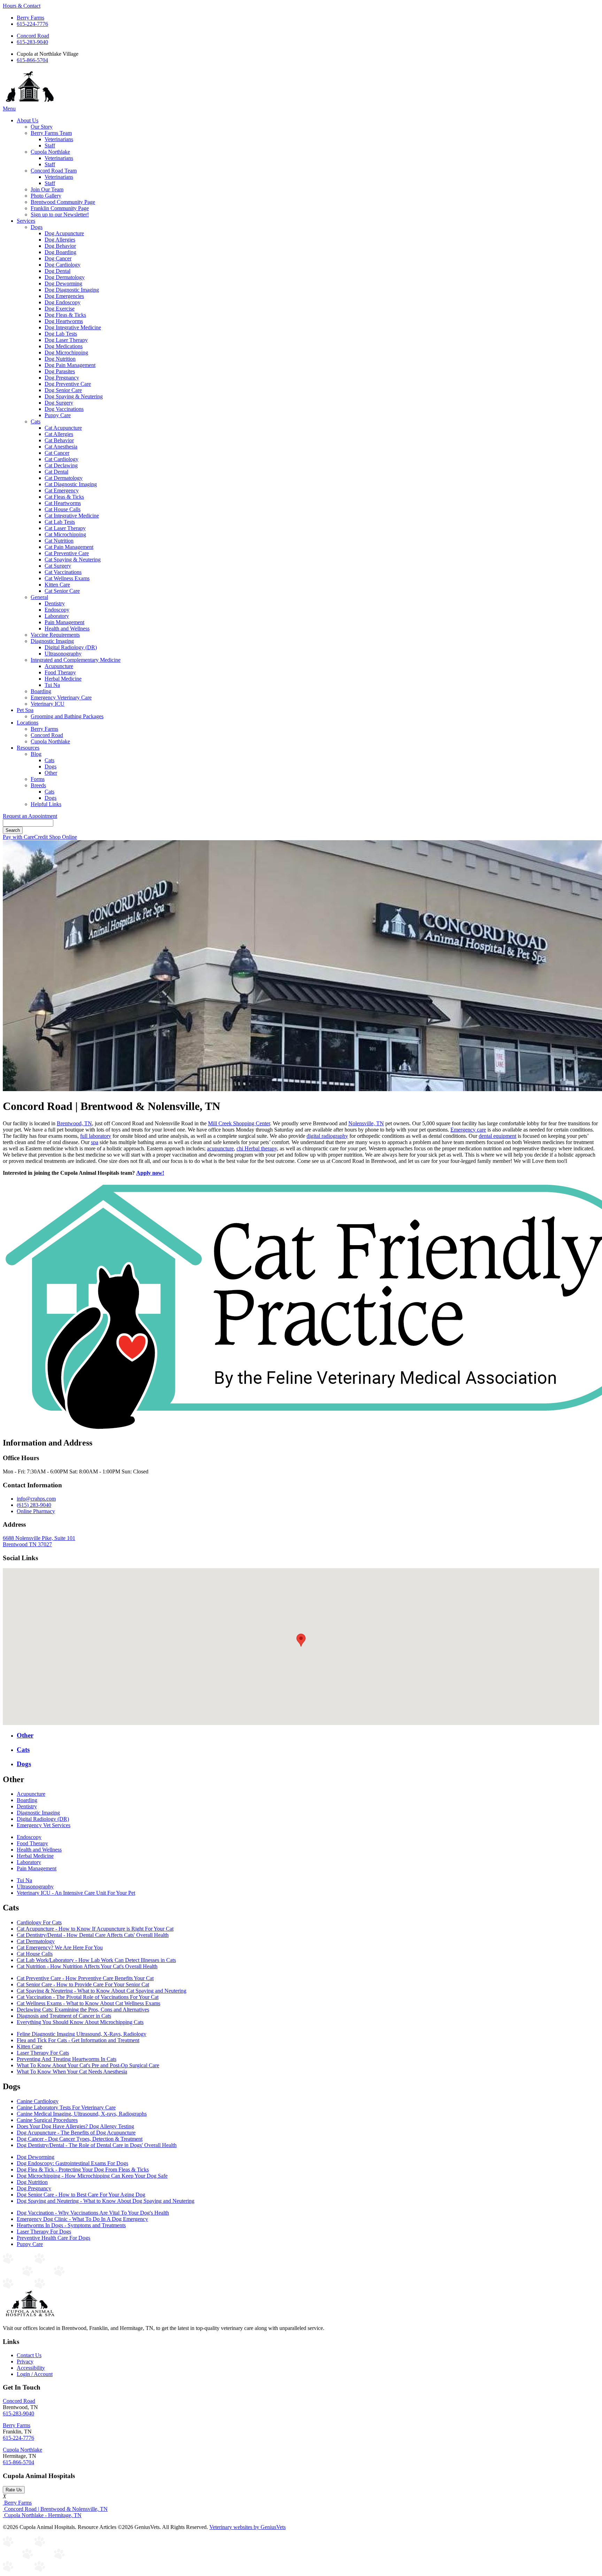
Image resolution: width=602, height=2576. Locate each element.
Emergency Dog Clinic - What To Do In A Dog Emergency (82, 2219)
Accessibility (31, 2368)
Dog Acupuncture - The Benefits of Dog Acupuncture (76, 2133)
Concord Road (33, 36)
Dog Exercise (60, 309)
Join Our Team (47, 189)
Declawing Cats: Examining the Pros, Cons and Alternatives (83, 2010)
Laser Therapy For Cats (43, 2053)
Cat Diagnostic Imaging (71, 484)
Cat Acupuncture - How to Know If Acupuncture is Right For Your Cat (95, 1929)
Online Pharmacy (36, 1511)
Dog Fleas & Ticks (65, 315)
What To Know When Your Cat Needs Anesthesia (72, 2072)
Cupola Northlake (50, 152)
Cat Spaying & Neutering (73, 559)
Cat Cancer (57, 453)
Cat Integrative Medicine (72, 516)
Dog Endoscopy (63, 302)
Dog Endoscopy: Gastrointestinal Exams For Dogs (72, 2163)
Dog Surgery (59, 403)
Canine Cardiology (38, 2101)
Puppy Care (58, 415)
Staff (50, 145)
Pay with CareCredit (26, 837)
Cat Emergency (62, 490)
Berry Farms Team (51, 133)
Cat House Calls (63, 509)
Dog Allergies (60, 240)
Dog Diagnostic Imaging (72, 290)
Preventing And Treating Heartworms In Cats (67, 2059)
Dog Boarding (60, 252)
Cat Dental (56, 472)
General (39, 597)
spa (95, 1142)
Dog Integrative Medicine (73, 327)
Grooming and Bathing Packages (67, 716)
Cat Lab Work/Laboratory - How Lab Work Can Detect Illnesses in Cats (96, 1960)
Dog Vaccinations (64, 409)
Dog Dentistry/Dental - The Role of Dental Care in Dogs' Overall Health (97, 2145)
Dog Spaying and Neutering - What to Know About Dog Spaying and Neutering (106, 2201)
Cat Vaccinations (63, 572)
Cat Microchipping (65, 534)
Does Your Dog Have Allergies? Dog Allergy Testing (75, 2126)
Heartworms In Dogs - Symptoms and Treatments (71, 2225)
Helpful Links (46, 804)
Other (51, 773)
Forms (38, 779)
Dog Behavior (60, 246)
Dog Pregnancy (62, 378)
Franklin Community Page (60, 208)
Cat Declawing (61, 465)
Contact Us (29, 2355)
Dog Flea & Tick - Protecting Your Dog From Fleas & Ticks (83, 2169)
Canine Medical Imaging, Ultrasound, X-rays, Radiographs (82, 2114)
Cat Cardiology (61, 459)
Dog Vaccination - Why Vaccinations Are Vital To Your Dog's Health (93, 2213)
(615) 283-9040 (34, 1505)
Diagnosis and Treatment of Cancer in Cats (64, 2016)
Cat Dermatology (64, 478)
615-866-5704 (32, 60)
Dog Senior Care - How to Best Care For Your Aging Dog (81, 2195)
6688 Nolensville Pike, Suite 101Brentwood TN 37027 (39, 1541)
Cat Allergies (59, 434)
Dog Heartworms (64, 321)
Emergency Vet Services (44, 1825)
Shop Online (63, 837)
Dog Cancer (58, 258)
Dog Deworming (63, 283)
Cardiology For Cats (39, 1922)
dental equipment (497, 1136)
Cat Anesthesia (61, 447)
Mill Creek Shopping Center (239, 1123)
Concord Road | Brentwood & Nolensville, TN (55, 2509)
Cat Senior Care (62, 591)
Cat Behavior (59, 440)
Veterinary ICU (48, 704)
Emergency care (468, 1130)
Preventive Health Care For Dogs (53, 2238)
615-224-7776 (32, 24)
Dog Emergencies (64, 296)
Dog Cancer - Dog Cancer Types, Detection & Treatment (80, 2139)
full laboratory (96, 1136)
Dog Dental (57, 271)
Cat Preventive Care (67, 553)
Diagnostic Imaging (52, 641)
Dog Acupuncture (64, 233)
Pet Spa (25, 710)
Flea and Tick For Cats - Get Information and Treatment (78, 2040)
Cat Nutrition (59, 541)
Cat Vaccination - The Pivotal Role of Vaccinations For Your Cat (88, 1997)
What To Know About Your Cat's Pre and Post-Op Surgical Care (88, 2065)
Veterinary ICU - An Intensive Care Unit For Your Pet (76, 1893)
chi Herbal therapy (257, 1148)
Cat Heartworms (63, 503)
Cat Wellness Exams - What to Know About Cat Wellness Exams (88, 2003)
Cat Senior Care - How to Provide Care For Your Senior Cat (83, 1984)
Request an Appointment (30, 816)
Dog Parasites (60, 371)
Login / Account (35, 2374)
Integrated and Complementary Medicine (76, 660)
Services (26, 221)
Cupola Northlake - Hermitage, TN (42, 2515)
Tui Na (52, 685)
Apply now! (150, 1173)
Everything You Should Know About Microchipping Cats (80, 2022)
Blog (36, 754)
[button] (301, 1640)
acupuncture (220, 1148)
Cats (36, 421)
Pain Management (64, 622)
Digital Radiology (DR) (71, 647)
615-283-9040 (32, 42)
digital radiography (327, 1136)
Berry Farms (30, 18)
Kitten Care (57, 585)
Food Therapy (60, 672)
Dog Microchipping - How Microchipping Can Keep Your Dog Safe (92, 2176)
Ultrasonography (63, 654)
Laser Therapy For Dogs (44, 2232)
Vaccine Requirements (55, 635)
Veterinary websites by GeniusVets (248, 2527)
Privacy (25, 2362)
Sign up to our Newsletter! (60, 214)
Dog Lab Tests (61, 334)
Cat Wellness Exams (67, 578)
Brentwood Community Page (63, 202)
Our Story (42, 127)
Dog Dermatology (65, 277)
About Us (28, 120)
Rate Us (14, 2490)
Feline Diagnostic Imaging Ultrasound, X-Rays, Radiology (82, 2034)
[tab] (308, 1735)
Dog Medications (64, 346)
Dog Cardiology (63, 265)
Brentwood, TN (74, 1123)
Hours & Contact (22, 6)
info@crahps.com (36, 1499)
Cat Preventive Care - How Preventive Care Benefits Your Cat (85, 1978)
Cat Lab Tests (60, 522)
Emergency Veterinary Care (61, 697)
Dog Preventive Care (68, 384)
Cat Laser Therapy (65, 528)
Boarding (41, 691)
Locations (28, 723)
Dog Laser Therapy (66, 340)
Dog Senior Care (63, 390)
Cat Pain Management (69, 547)
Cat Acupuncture (63, 428)
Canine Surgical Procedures (47, 2120)
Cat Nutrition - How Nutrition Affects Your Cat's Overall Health (87, 1966)
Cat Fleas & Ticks (64, 497)
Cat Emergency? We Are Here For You (60, 1948)
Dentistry (55, 603)
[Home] (30, 102)
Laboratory (57, 616)
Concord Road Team (54, 171)
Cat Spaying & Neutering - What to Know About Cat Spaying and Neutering (102, 1991)
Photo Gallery (46, 196)
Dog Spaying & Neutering (74, 396)
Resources (28, 748)
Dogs (37, 227)
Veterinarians (59, 139)
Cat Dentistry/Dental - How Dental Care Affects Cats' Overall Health (93, 1935)
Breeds (38, 785)
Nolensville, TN (366, 1123)
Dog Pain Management (70, 365)
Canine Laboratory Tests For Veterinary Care (66, 2107)
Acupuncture (59, 666)
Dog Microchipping (66, 352)
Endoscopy (57, 610)
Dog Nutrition (60, 359)
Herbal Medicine (63, 679)
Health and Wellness (67, 628)
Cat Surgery (58, 566)
